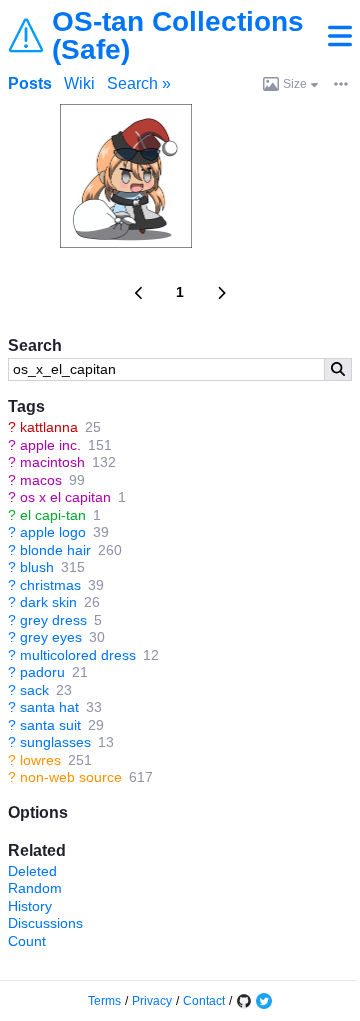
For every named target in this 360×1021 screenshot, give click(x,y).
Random (35, 888)
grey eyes (51, 637)
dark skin (48, 602)
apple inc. (50, 445)
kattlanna (49, 427)
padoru (42, 672)
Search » (139, 83)
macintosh (52, 462)
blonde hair (55, 550)
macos (41, 480)
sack (34, 690)
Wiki (79, 83)
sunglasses (55, 742)
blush (37, 567)
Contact (204, 1001)
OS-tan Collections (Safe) (178, 36)
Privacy (152, 1001)
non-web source (71, 777)
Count (27, 941)
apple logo (53, 532)
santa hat (49, 707)
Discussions (45, 923)
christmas (50, 585)
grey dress (53, 620)
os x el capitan (65, 497)
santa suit (50, 725)
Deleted (32, 871)
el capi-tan (53, 515)
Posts (30, 83)
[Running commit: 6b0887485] (244, 1001)
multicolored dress (78, 655)
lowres (40, 760)
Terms (104, 1001)
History (30, 906)
